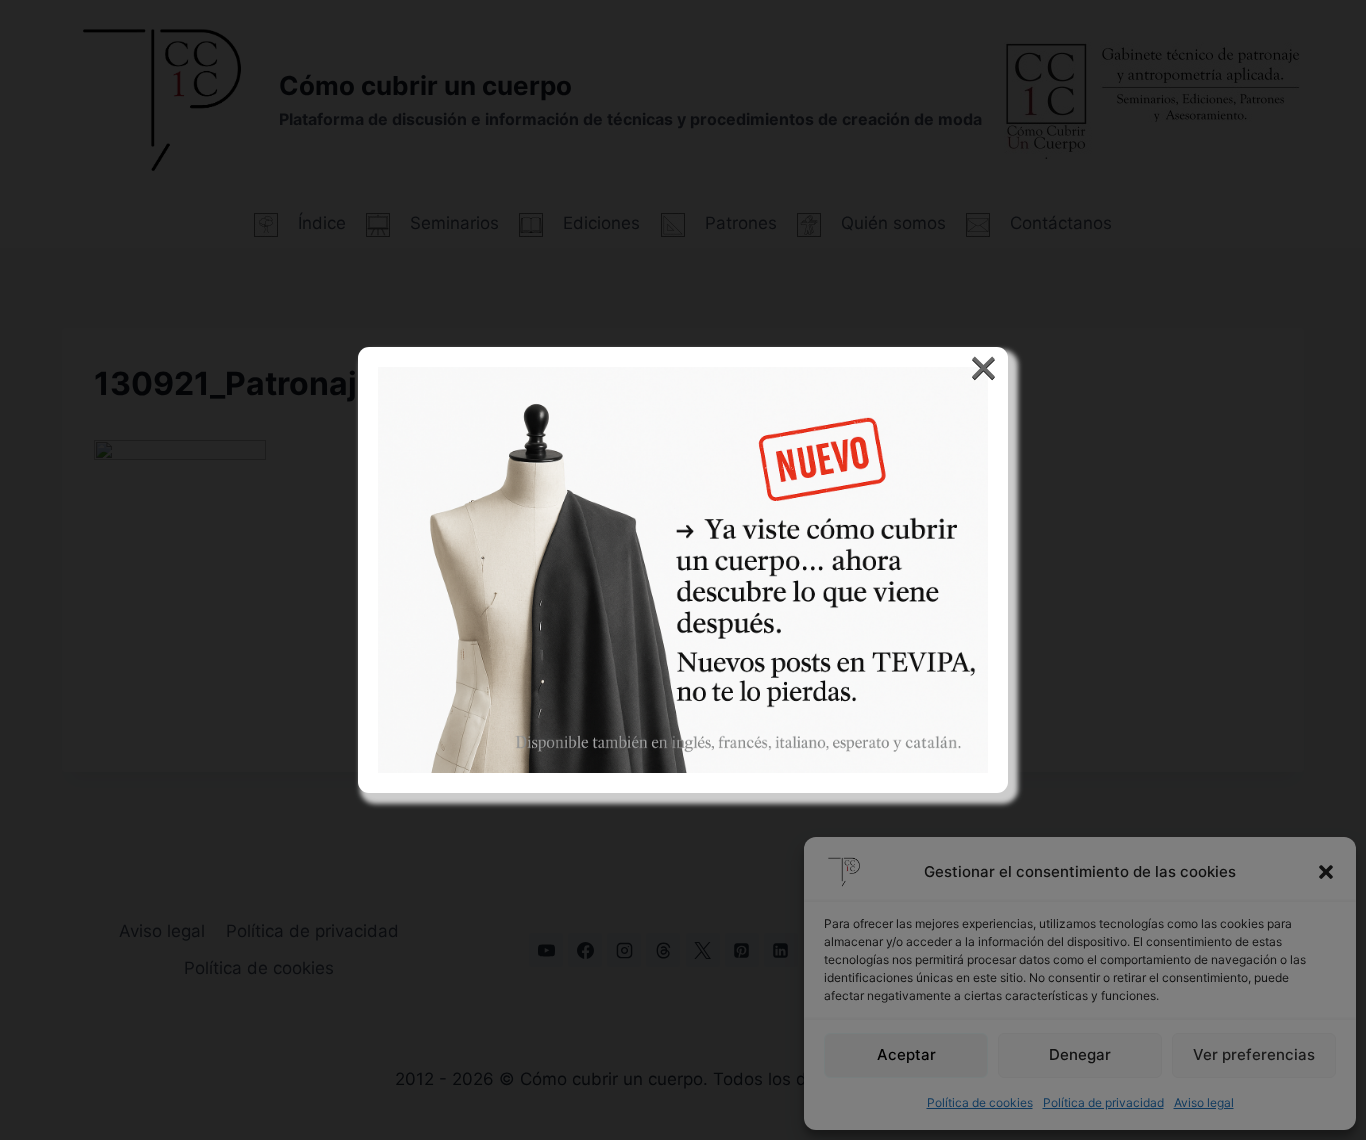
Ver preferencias (1254, 1054)
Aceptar (906, 1054)
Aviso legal (1204, 1102)
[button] (1326, 872)
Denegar (1080, 1054)
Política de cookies (980, 1102)
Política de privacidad (1103, 1102)
